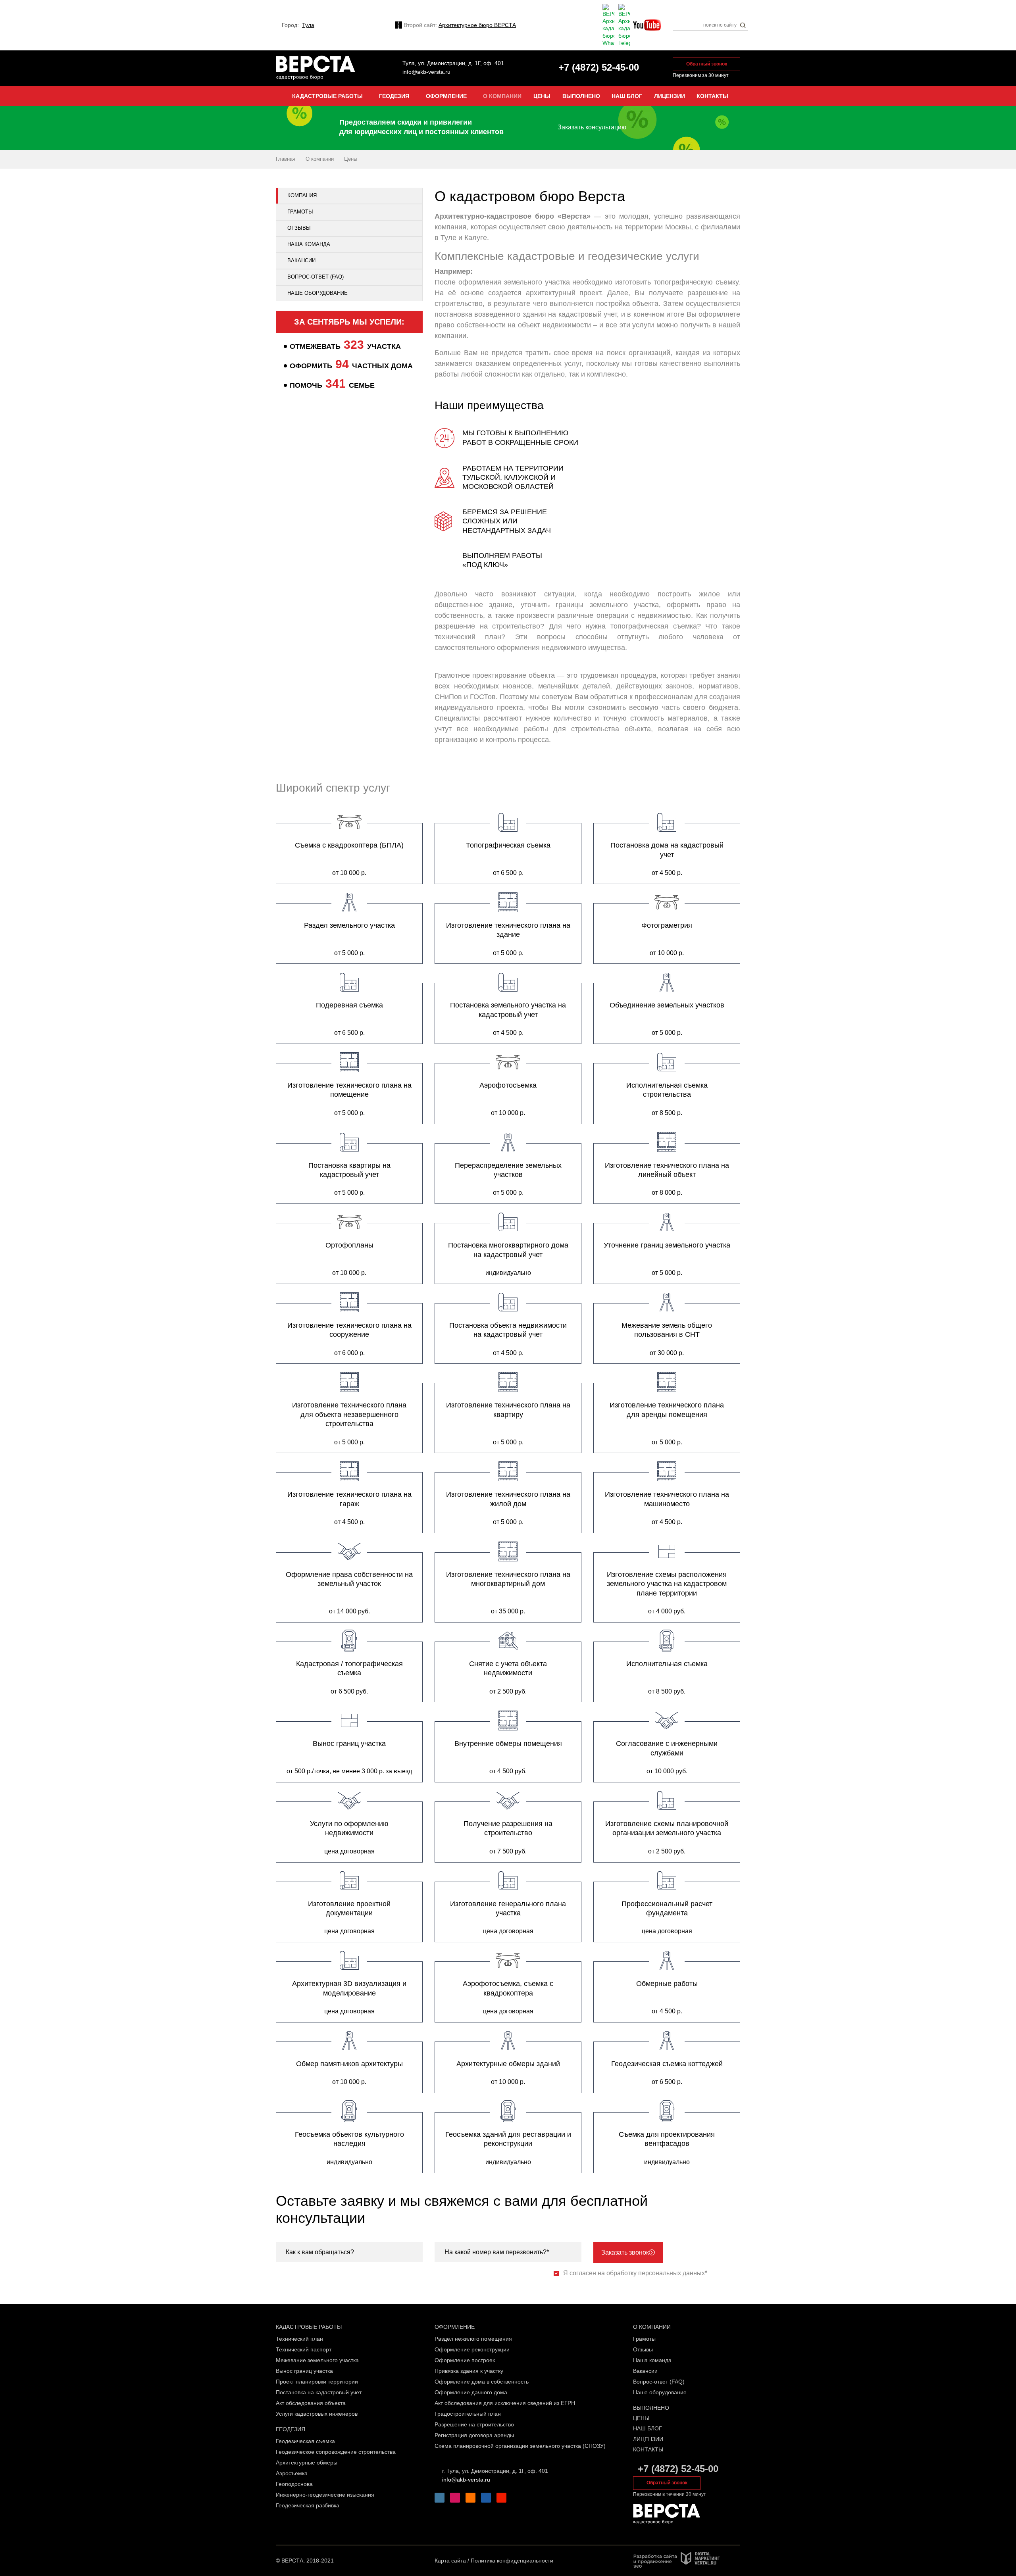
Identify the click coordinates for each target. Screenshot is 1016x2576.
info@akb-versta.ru (426, 72)
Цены (641, 2418)
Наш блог (648, 2428)
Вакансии (301, 260)
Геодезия (291, 2429)
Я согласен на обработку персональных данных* (635, 2273)
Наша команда (309, 244)
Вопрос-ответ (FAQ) (316, 277)
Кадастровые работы (309, 2327)
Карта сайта (450, 2561)
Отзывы (299, 228)
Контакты (648, 2449)
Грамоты (300, 212)
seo (638, 2566)
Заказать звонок (625, 2252)
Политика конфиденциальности (512, 2561)
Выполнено (651, 2408)
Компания (302, 195)
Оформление (455, 2327)
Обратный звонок (707, 64)
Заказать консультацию (592, 127)
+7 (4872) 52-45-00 (678, 2469)
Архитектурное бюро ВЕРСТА (477, 25)
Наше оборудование (317, 293)
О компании (652, 2327)
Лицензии (648, 2439)
